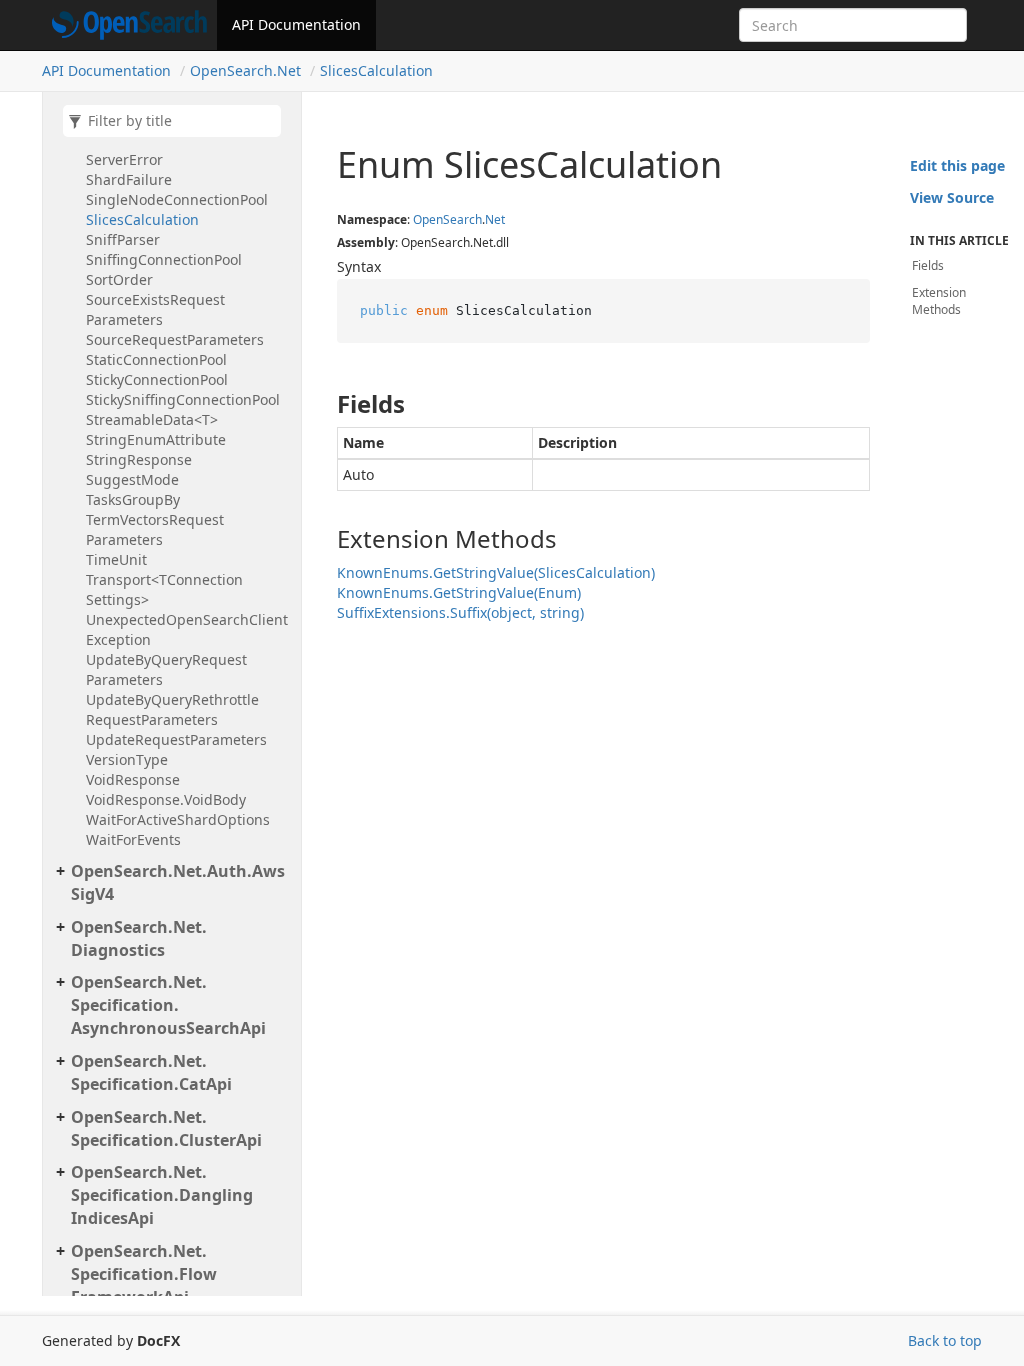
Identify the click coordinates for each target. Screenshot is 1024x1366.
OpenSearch (447, 219)
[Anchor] (320, 404)
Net (495, 219)
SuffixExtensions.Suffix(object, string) (460, 612)
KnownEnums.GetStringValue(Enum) (459, 592)
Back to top (945, 1340)
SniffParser (123, 239)
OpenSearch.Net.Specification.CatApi (151, 1072)
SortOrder (119, 279)
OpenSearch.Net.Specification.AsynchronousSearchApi (168, 1005)
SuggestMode (132, 479)
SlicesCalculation (376, 70)
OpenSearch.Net (245, 70)
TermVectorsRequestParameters (155, 529)
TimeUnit (116, 559)
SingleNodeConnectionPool (177, 199)
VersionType (127, 759)
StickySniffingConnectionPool (183, 399)
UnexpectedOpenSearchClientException (187, 629)
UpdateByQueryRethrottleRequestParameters (172, 709)
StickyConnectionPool (157, 379)
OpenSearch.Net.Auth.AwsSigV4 (178, 882)
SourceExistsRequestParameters (155, 309)
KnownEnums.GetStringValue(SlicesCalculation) (496, 572)
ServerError (124, 159)
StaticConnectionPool (156, 359)
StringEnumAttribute (156, 439)
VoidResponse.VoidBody (166, 799)
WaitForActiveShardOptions (178, 819)
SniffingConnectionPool (164, 259)
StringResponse (139, 459)
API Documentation (296, 24)
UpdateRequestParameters (176, 739)
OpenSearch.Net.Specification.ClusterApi (166, 1128)
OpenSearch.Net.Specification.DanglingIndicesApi (162, 1195)
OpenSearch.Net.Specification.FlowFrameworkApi (144, 1274)
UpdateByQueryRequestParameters (166, 669)
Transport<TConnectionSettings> (164, 589)
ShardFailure (129, 179)
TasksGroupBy (133, 499)
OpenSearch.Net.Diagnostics (139, 938)
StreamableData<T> (152, 419)
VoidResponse (133, 779)
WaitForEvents (133, 839)
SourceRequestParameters (175, 339)
